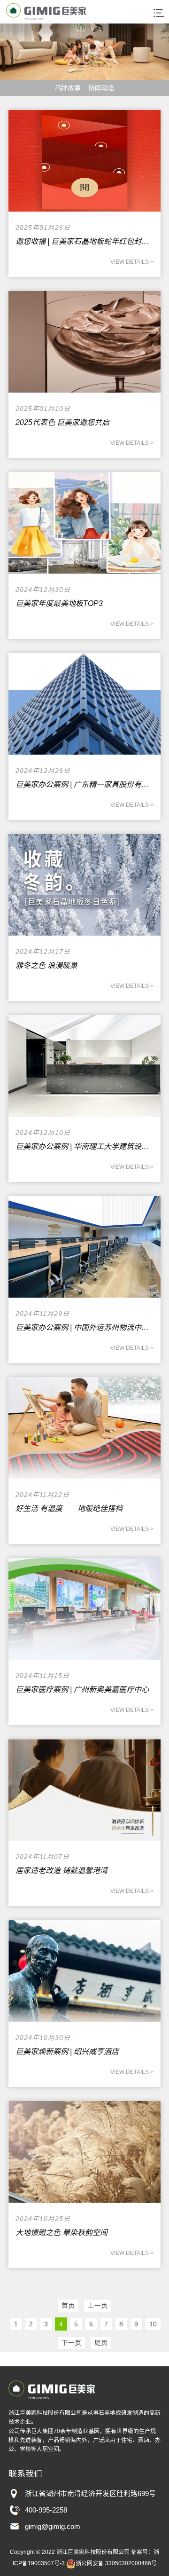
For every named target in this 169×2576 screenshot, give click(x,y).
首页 (68, 2306)
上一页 (98, 2306)
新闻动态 (101, 88)
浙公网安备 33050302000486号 (116, 2563)
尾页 (101, 2343)
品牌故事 (68, 88)
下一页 (71, 2343)
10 (153, 2324)
